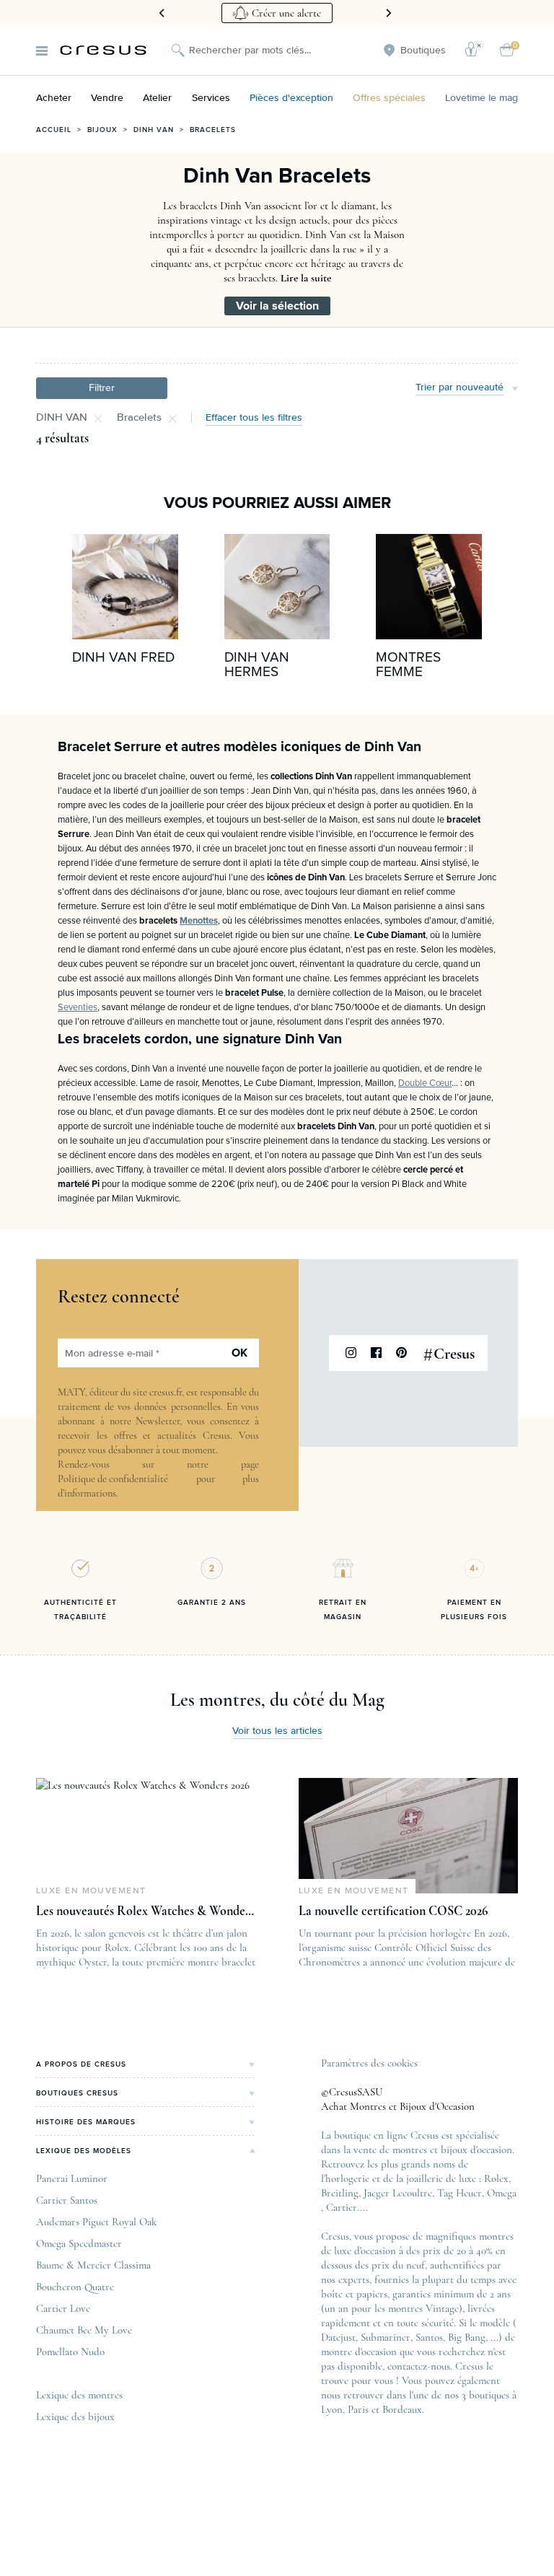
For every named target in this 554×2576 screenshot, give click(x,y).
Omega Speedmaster (79, 2243)
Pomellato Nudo (70, 2352)
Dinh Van (154, 130)
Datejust (338, 2337)
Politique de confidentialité (113, 1479)
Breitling (340, 2193)
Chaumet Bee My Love (84, 2330)
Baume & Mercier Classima (93, 2265)
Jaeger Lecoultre (398, 2193)
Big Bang (467, 2337)
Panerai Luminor (72, 2178)
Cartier (342, 2207)
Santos (429, 2337)
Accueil (54, 130)
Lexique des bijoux (75, 2417)
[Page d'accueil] (103, 50)
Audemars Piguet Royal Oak (96, 2222)
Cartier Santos (67, 2200)
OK (239, 1353)
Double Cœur (425, 1083)
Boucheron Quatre (75, 2287)
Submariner (386, 2337)
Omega (502, 2193)
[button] (102, 388)
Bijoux (102, 130)
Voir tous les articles (277, 1731)
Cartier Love (63, 2308)
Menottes (199, 921)
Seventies (78, 1008)
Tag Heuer (460, 2193)
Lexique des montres (79, 2395)
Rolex (496, 2178)
